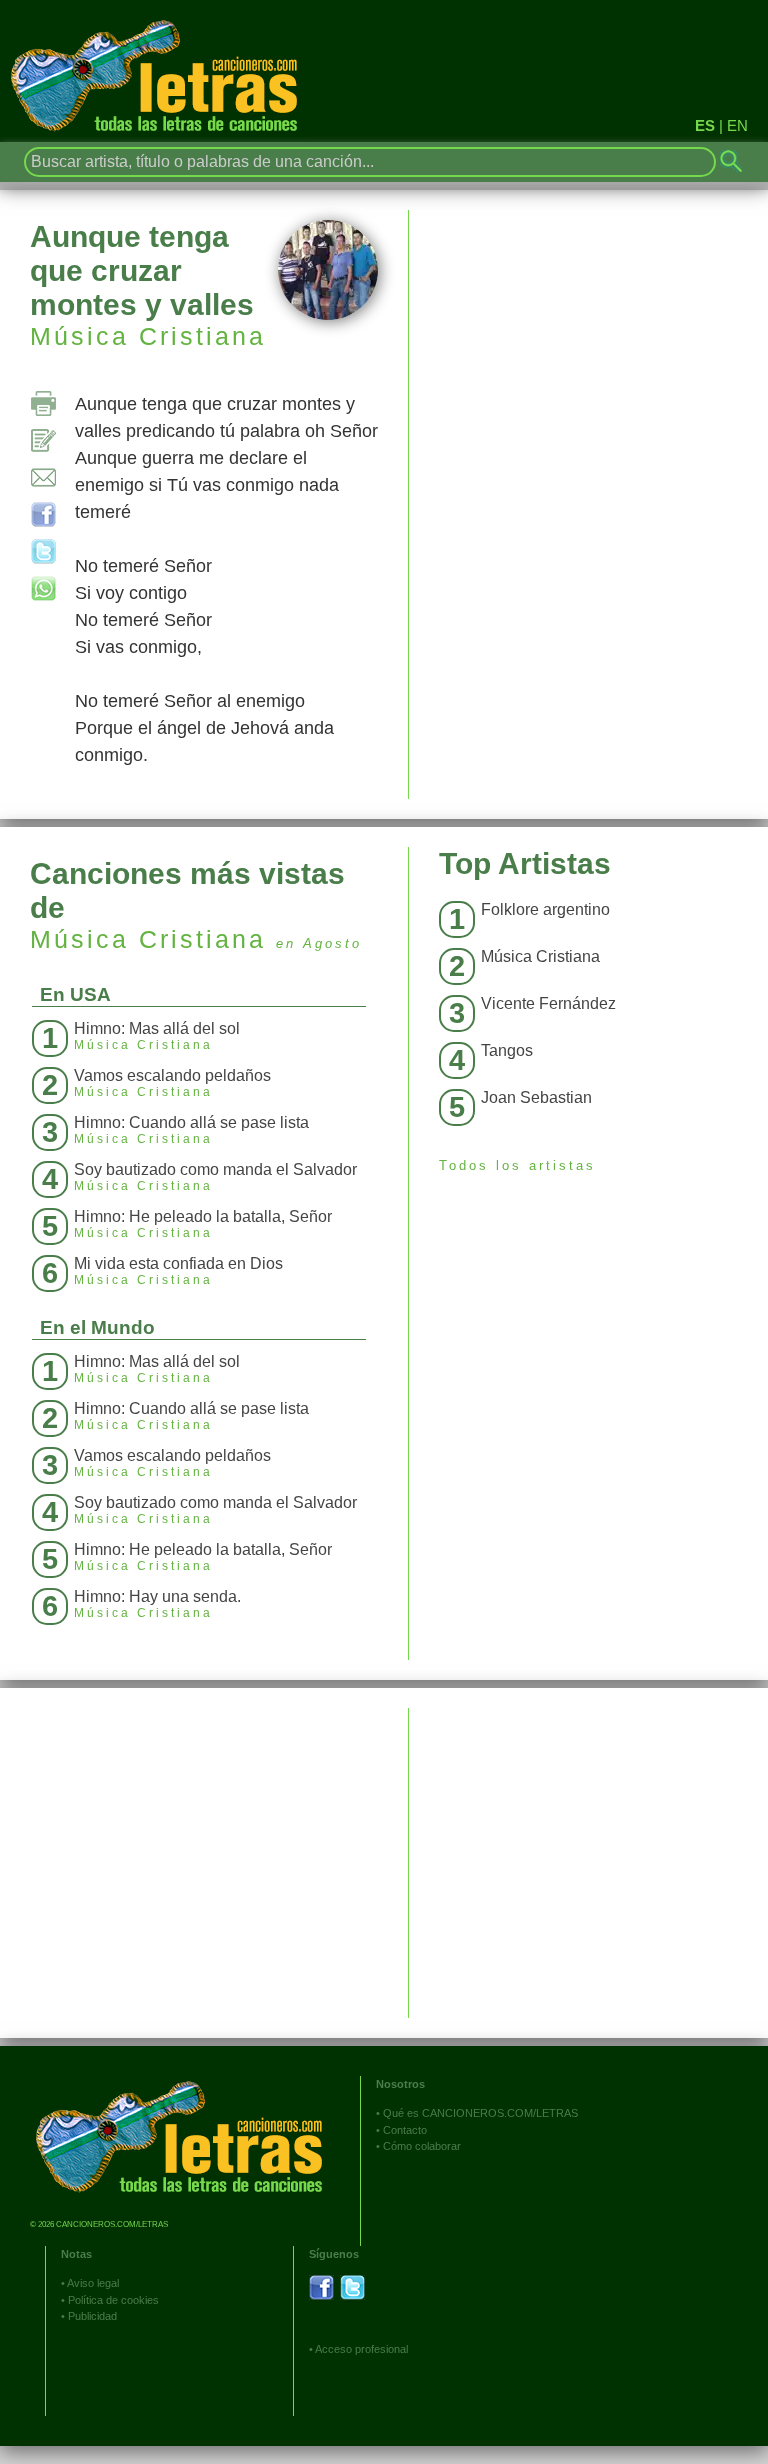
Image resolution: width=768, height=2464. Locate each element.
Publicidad (92, 2316)
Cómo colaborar (422, 2146)
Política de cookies (113, 2300)
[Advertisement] (588, 1848)
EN (737, 125)
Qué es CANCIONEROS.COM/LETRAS (480, 2113)
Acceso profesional (361, 2349)
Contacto (405, 2130)
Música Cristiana (148, 336)
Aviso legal (93, 2283)
